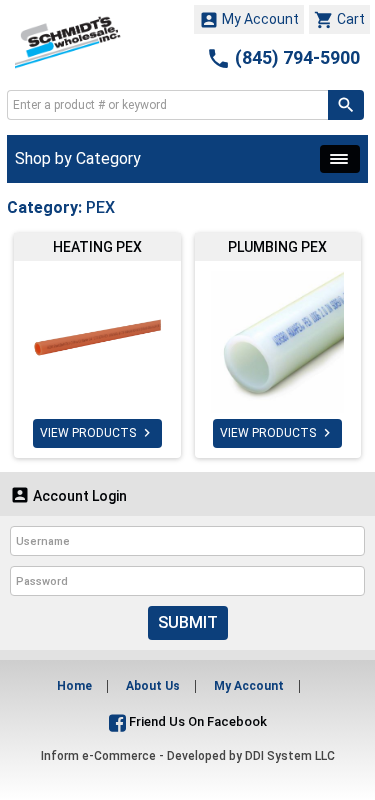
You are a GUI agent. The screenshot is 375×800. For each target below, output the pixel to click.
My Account (249, 20)
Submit (188, 622)
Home (74, 686)
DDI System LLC (290, 756)
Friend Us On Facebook (196, 721)
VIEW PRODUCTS (97, 433)
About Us (153, 686)
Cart (339, 20)
